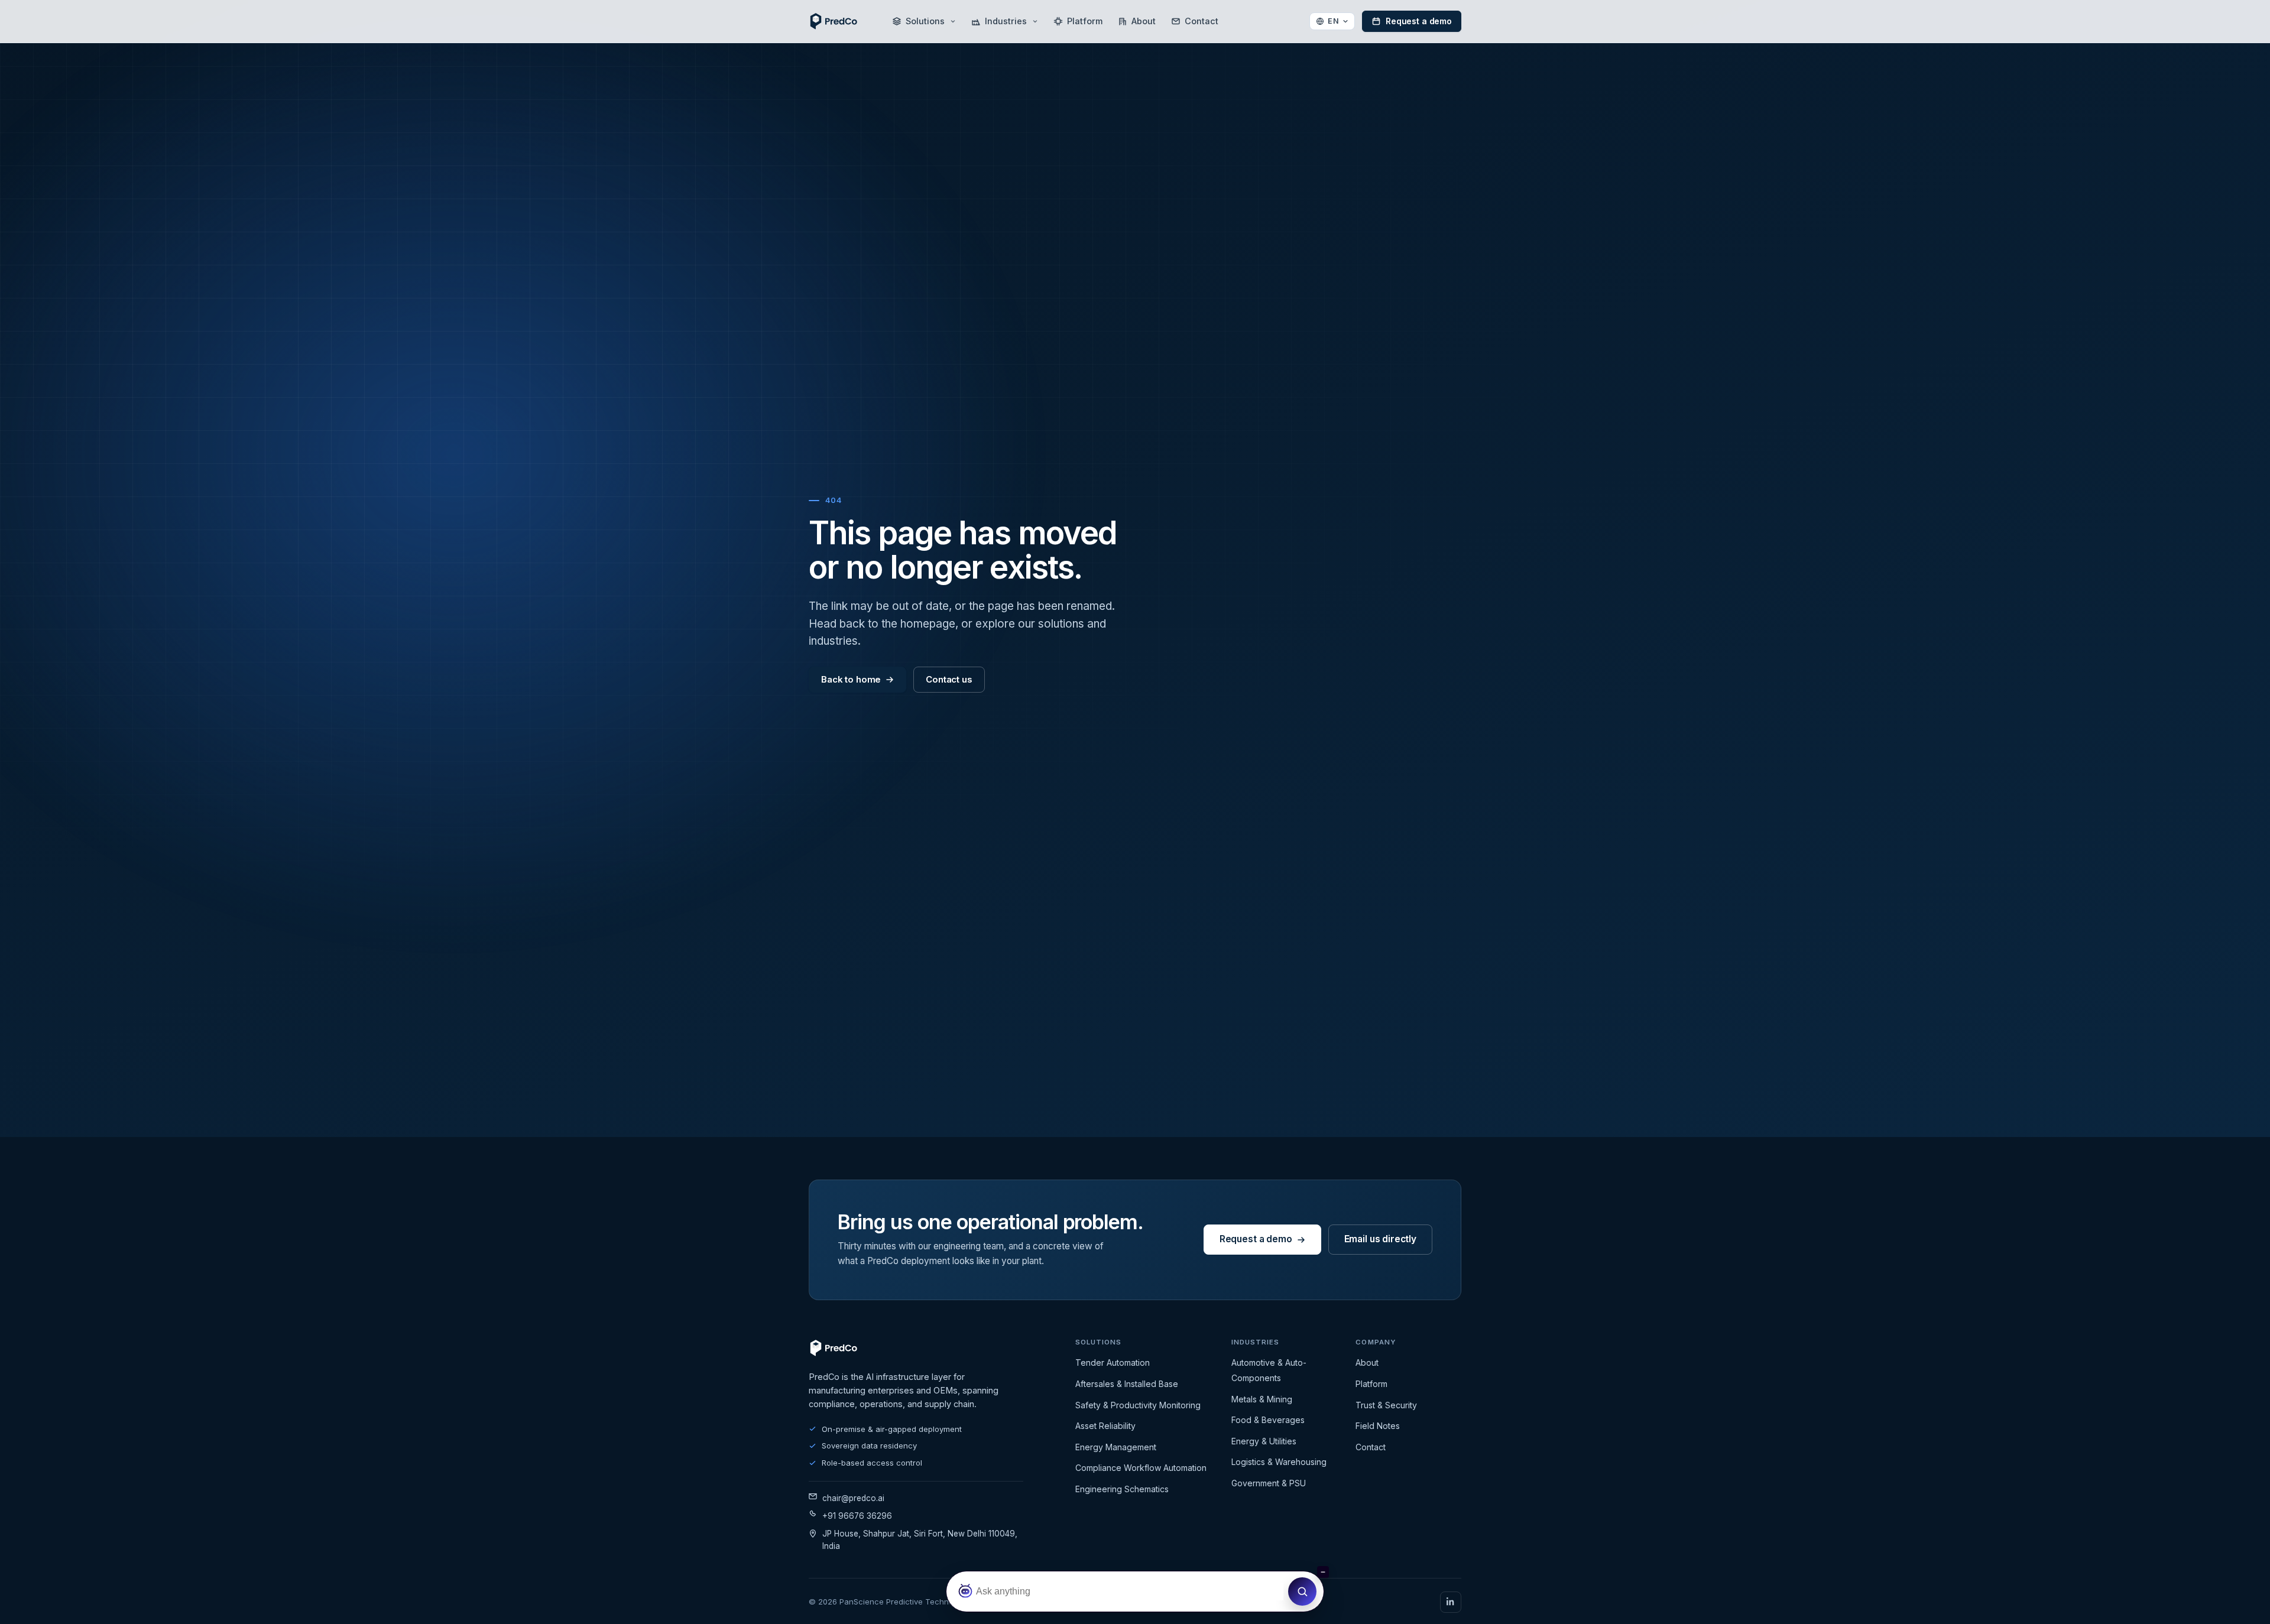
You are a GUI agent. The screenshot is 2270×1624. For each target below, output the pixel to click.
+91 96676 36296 (857, 1516)
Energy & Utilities (1264, 1441)
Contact (1202, 21)
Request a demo (1419, 21)
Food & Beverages (1268, 1420)
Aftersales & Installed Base (1127, 1384)
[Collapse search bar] (1323, 1572)
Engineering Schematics (1122, 1489)
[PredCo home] (834, 21)
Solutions (925, 21)
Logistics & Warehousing (1279, 1462)
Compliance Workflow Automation (1141, 1468)
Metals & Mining (1262, 1399)
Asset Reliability (1105, 1426)
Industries (1006, 21)
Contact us (949, 679)
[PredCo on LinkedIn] (1451, 1602)
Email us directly (1380, 1239)
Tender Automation (1113, 1362)
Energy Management (1116, 1447)
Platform (1085, 21)
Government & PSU (1269, 1483)
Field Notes (1378, 1426)
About (1144, 21)
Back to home (851, 679)
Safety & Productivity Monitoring (1138, 1405)
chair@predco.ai (853, 1498)
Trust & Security (1386, 1405)
